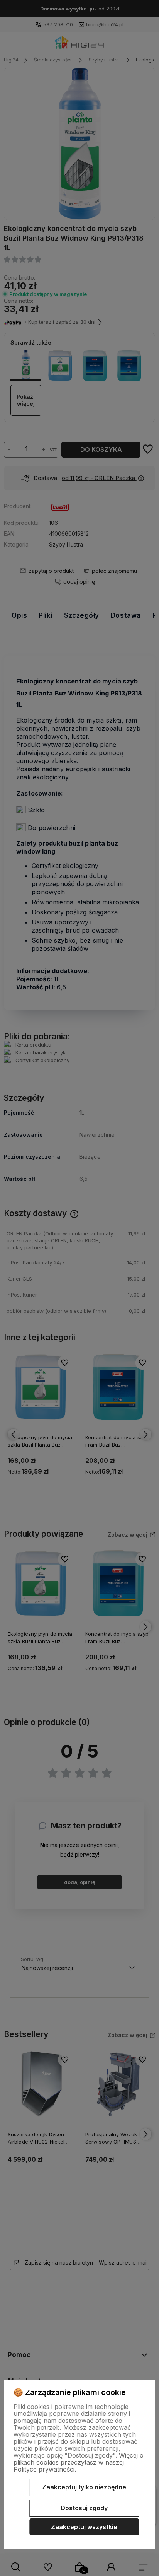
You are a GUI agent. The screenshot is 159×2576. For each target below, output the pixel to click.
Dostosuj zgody (84, 2508)
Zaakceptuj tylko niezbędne (84, 2487)
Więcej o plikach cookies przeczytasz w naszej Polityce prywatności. (79, 2462)
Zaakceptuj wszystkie (84, 2527)
